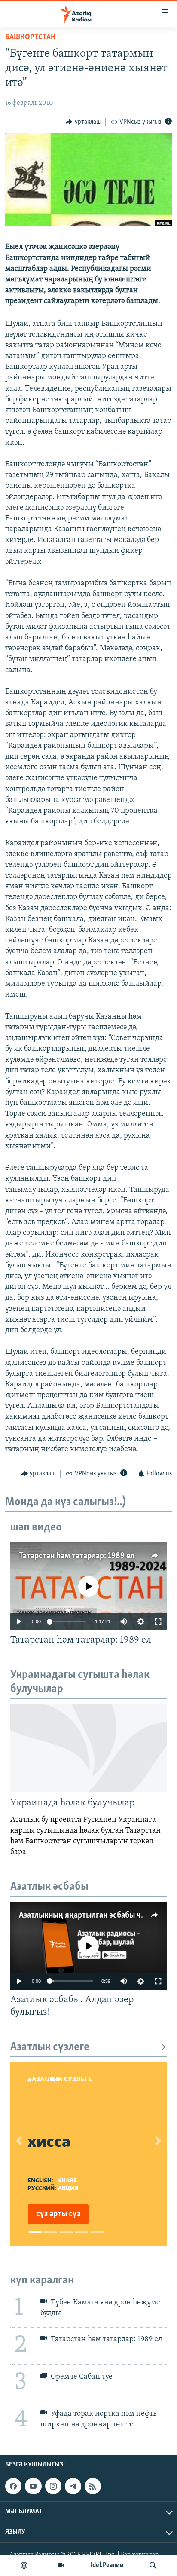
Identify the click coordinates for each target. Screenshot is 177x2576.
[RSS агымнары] (93, 2486)
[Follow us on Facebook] (13, 2486)
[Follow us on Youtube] (33, 2486)
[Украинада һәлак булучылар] (88, 1748)
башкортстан (30, 37)
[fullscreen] (158, 1621)
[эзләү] (153, 2565)
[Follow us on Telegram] (73, 2486)
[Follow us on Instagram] (53, 2486)
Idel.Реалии (107, 2565)
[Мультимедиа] (61, 2565)
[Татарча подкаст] (24, 2565)
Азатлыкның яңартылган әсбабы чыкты (90, 1915)
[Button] (83, 122)
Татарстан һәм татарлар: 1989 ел (77, 1556)
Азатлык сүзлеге (50, 2047)
